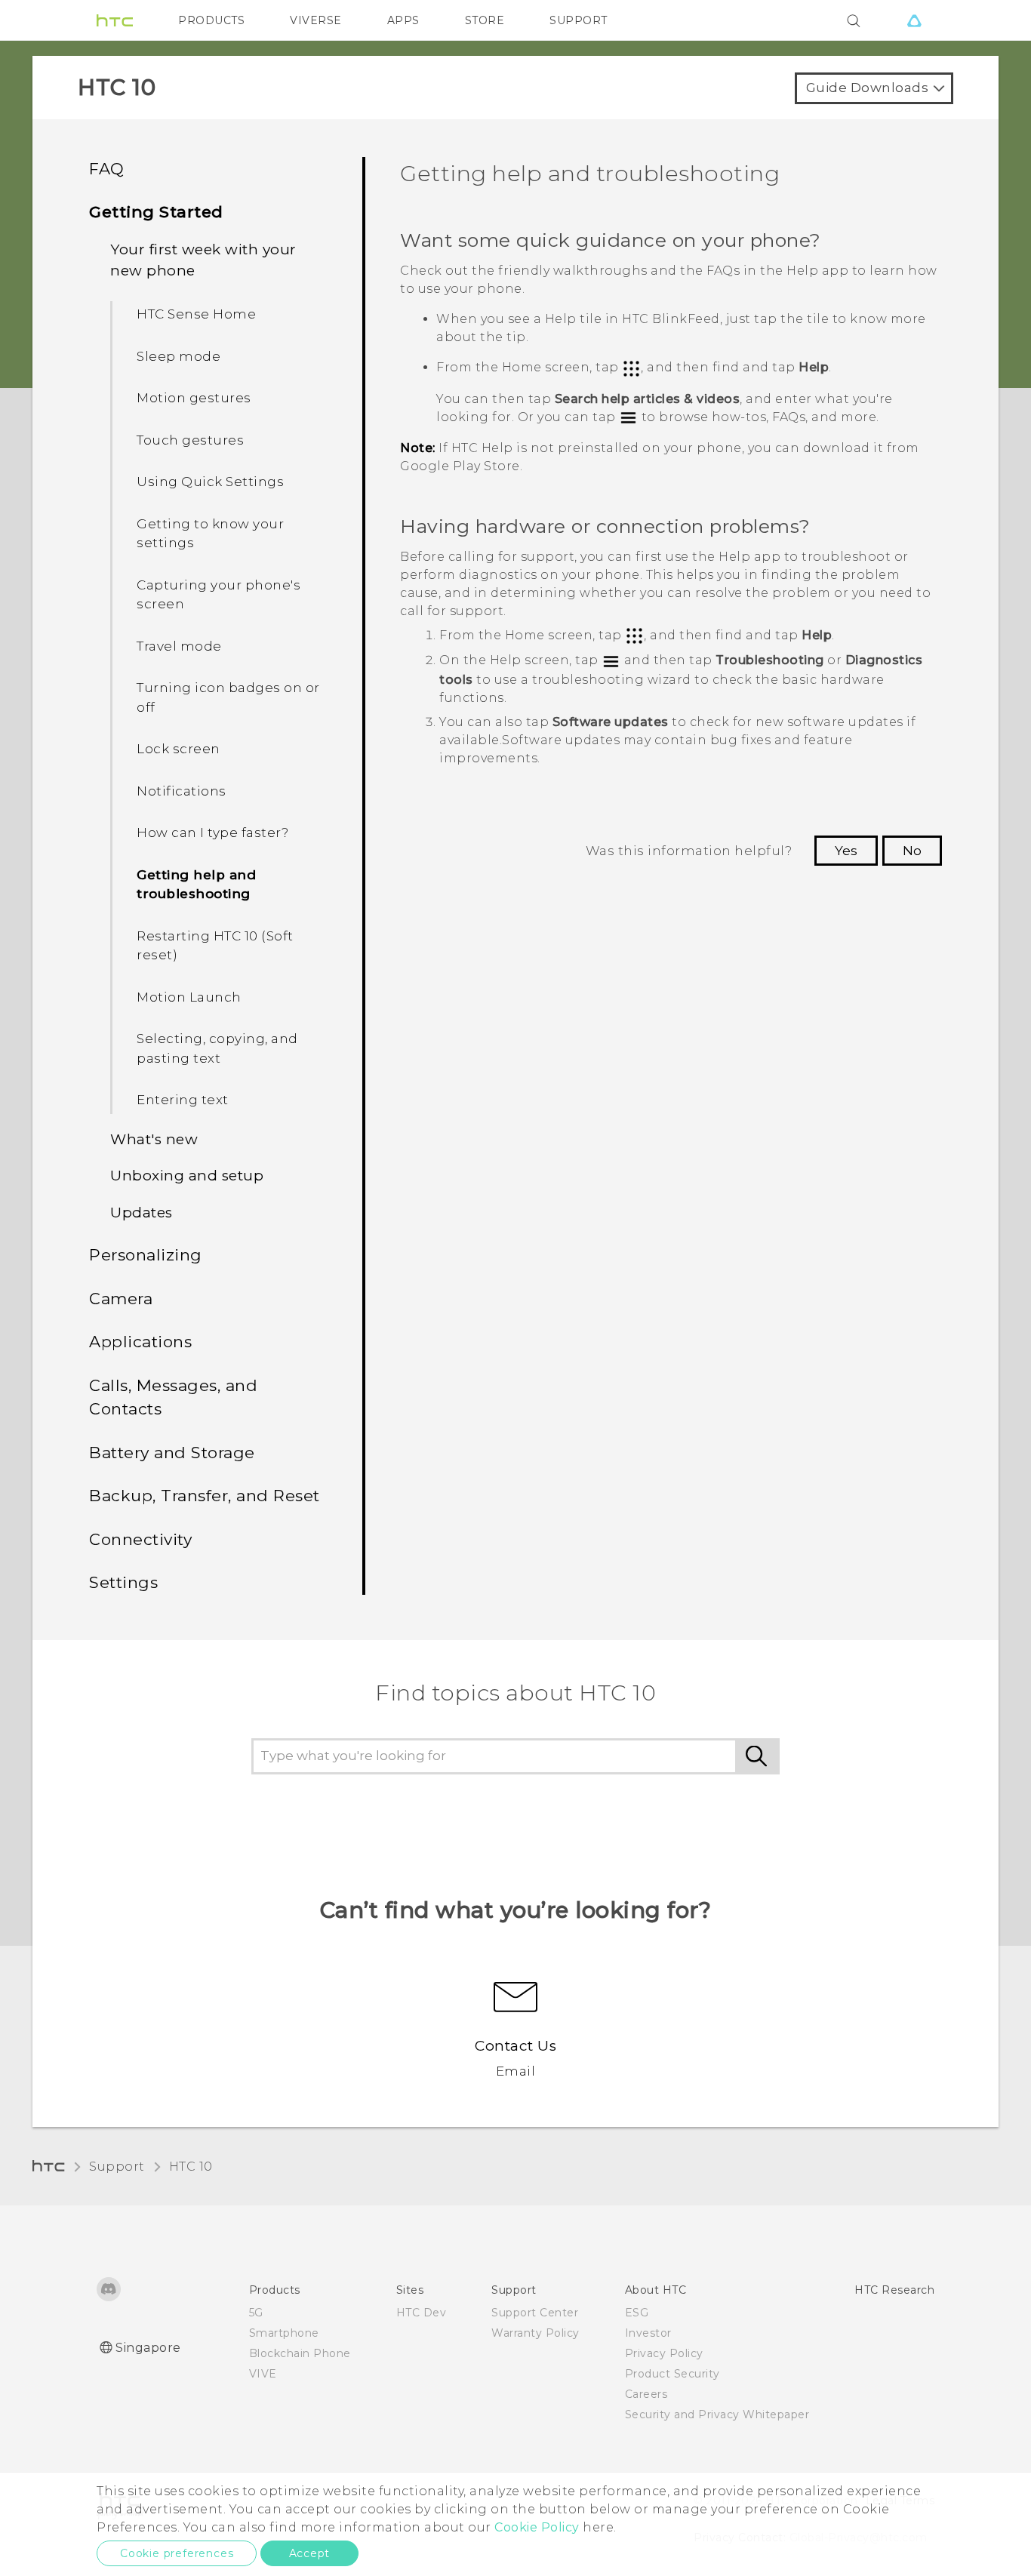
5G (256, 2313)
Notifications (182, 791)
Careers (646, 2394)
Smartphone (284, 2333)
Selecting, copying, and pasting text (217, 1048)
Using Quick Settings (210, 482)
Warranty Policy (536, 2333)
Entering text (183, 1100)
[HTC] (115, 20)
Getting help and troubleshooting (196, 885)
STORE (485, 20)
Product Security (672, 2374)
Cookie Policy (537, 2527)
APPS (403, 20)
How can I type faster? (212, 833)
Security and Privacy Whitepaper (717, 2414)
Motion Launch (189, 997)
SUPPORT (579, 20)
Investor (648, 2333)
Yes (846, 851)
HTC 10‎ (191, 2167)
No (912, 851)
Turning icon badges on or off (228, 697)
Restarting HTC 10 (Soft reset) (215, 946)
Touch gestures (190, 440)
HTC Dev (422, 2313)
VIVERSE (316, 20)
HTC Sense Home (196, 314)
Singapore (148, 2348)
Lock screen (179, 749)
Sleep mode (179, 356)
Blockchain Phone (300, 2353)
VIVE (263, 2374)
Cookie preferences (177, 2553)
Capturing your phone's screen (219, 595)
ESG (637, 2313)
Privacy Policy (664, 2353)
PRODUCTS (211, 20)
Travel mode (179, 646)
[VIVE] (914, 20)
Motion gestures (194, 398)
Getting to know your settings (210, 534)
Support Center (535, 2313)
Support (117, 2167)
